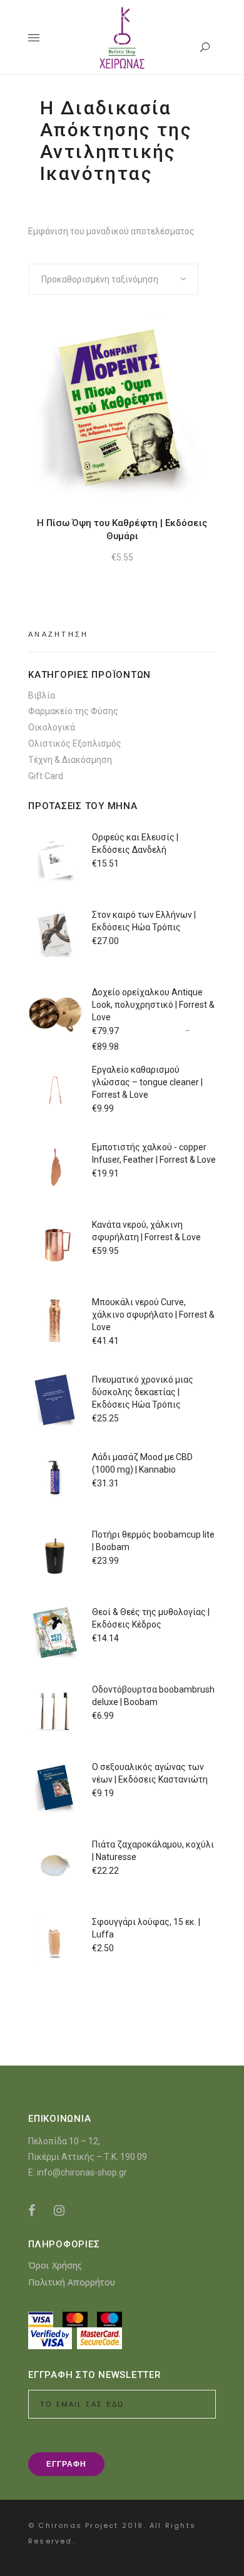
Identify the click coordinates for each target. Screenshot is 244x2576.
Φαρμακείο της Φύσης (73, 711)
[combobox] (113, 279)
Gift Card (46, 776)
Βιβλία (42, 695)
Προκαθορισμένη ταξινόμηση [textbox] (100, 279)
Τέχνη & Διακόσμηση (70, 760)
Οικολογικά (52, 727)
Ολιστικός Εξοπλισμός (75, 743)
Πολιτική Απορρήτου (72, 2282)
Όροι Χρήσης (55, 2265)
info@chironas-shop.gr (82, 2172)
